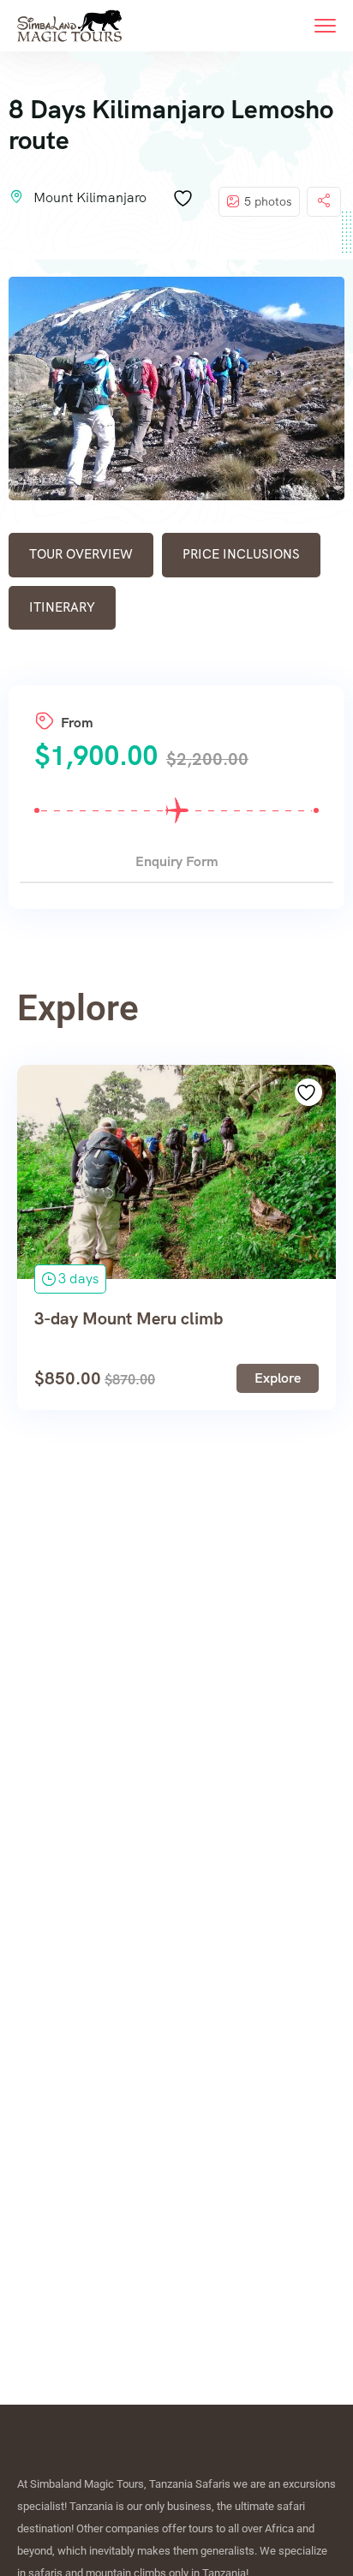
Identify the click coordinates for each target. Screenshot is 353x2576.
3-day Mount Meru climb (129, 1318)
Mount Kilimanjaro (90, 197)
